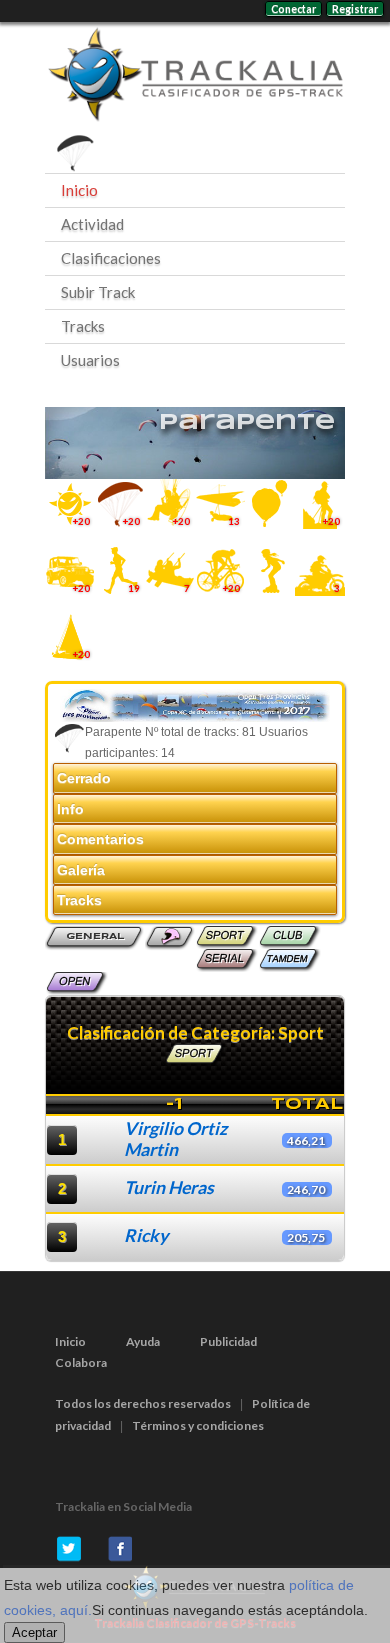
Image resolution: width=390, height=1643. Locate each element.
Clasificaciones (111, 258)
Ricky (146, 1235)
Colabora (81, 1362)
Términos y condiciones (198, 1425)
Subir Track (98, 292)
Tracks (83, 326)
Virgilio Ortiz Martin (175, 1139)
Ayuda (143, 1341)
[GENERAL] (95, 948)
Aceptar (34, 1632)
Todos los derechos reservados (143, 1403)
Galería (81, 870)
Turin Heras (169, 1187)
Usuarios (90, 360)
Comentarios (100, 839)
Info (70, 809)
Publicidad (228, 1341)
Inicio (79, 190)
